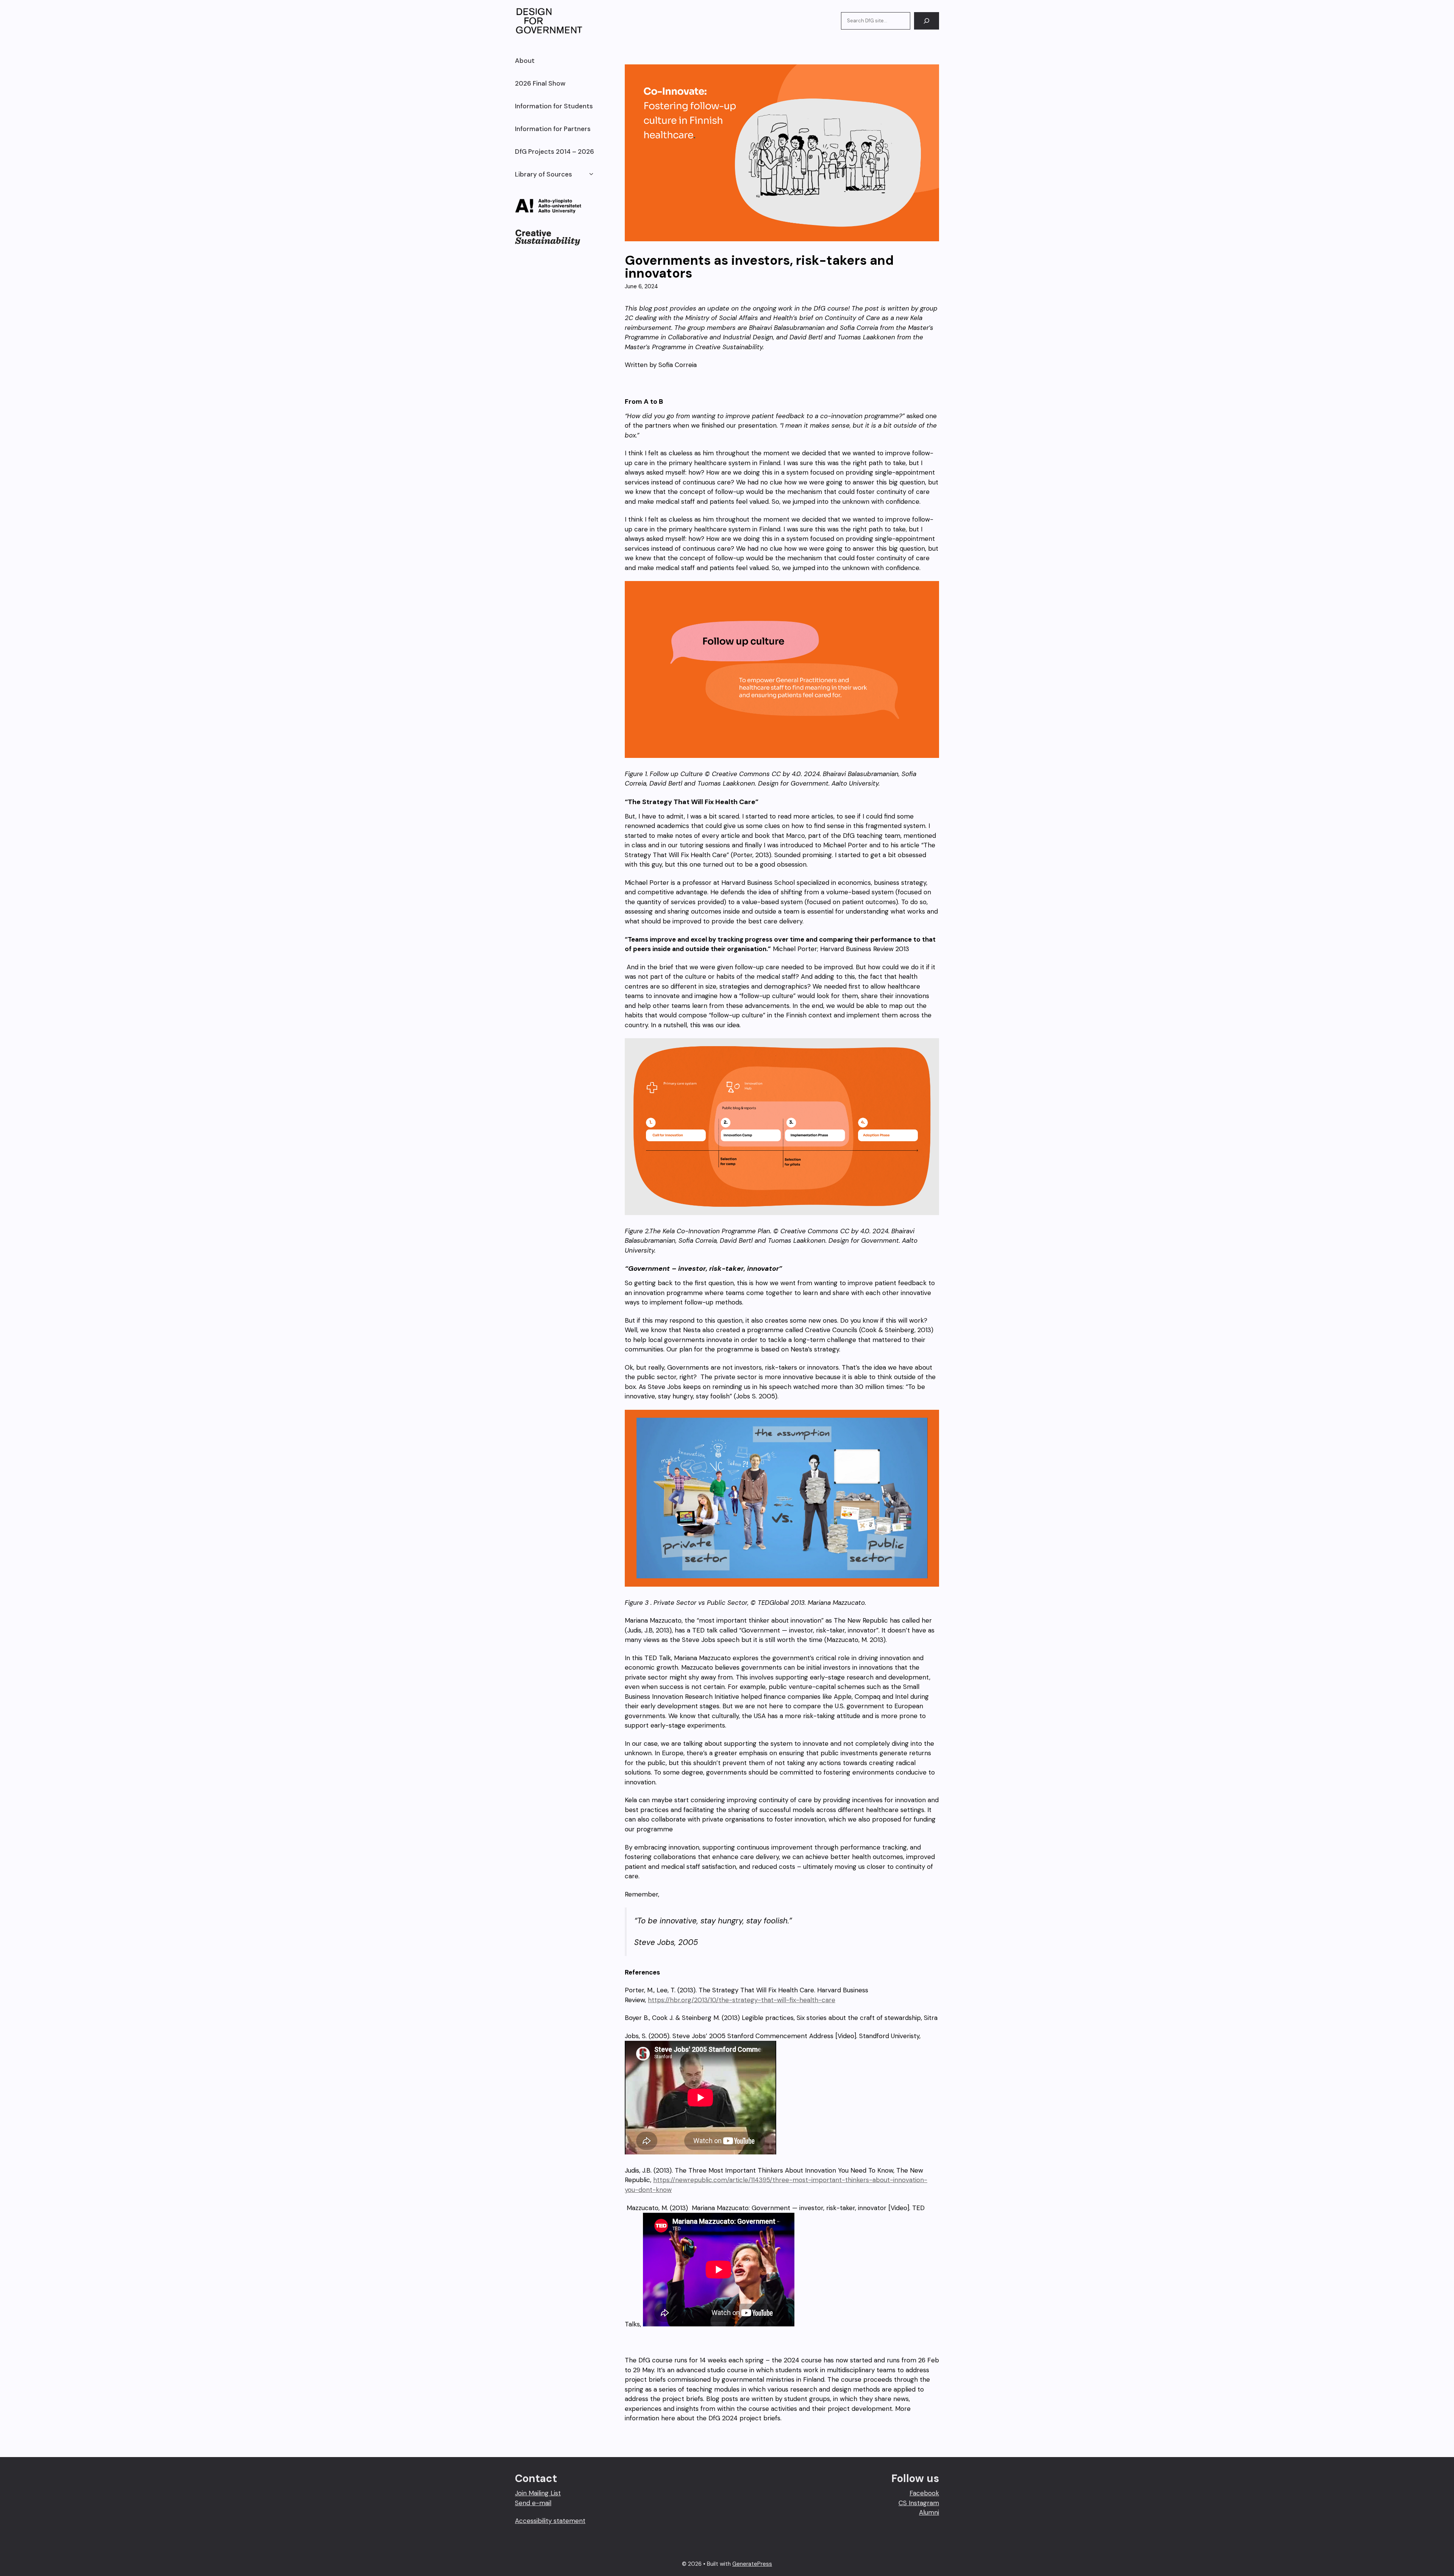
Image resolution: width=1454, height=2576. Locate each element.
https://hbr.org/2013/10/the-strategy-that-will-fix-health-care (742, 2000)
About (525, 61)
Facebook (924, 2493)
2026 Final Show (540, 83)
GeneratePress (752, 2564)
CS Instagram (919, 2503)
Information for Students (554, 106)
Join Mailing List (538, 2493)
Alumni (929, 2512)
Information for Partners (553, 129)
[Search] (927, 21)
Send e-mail (533, 2503)
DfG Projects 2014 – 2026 (555, 152)
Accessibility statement (550, 2521)
